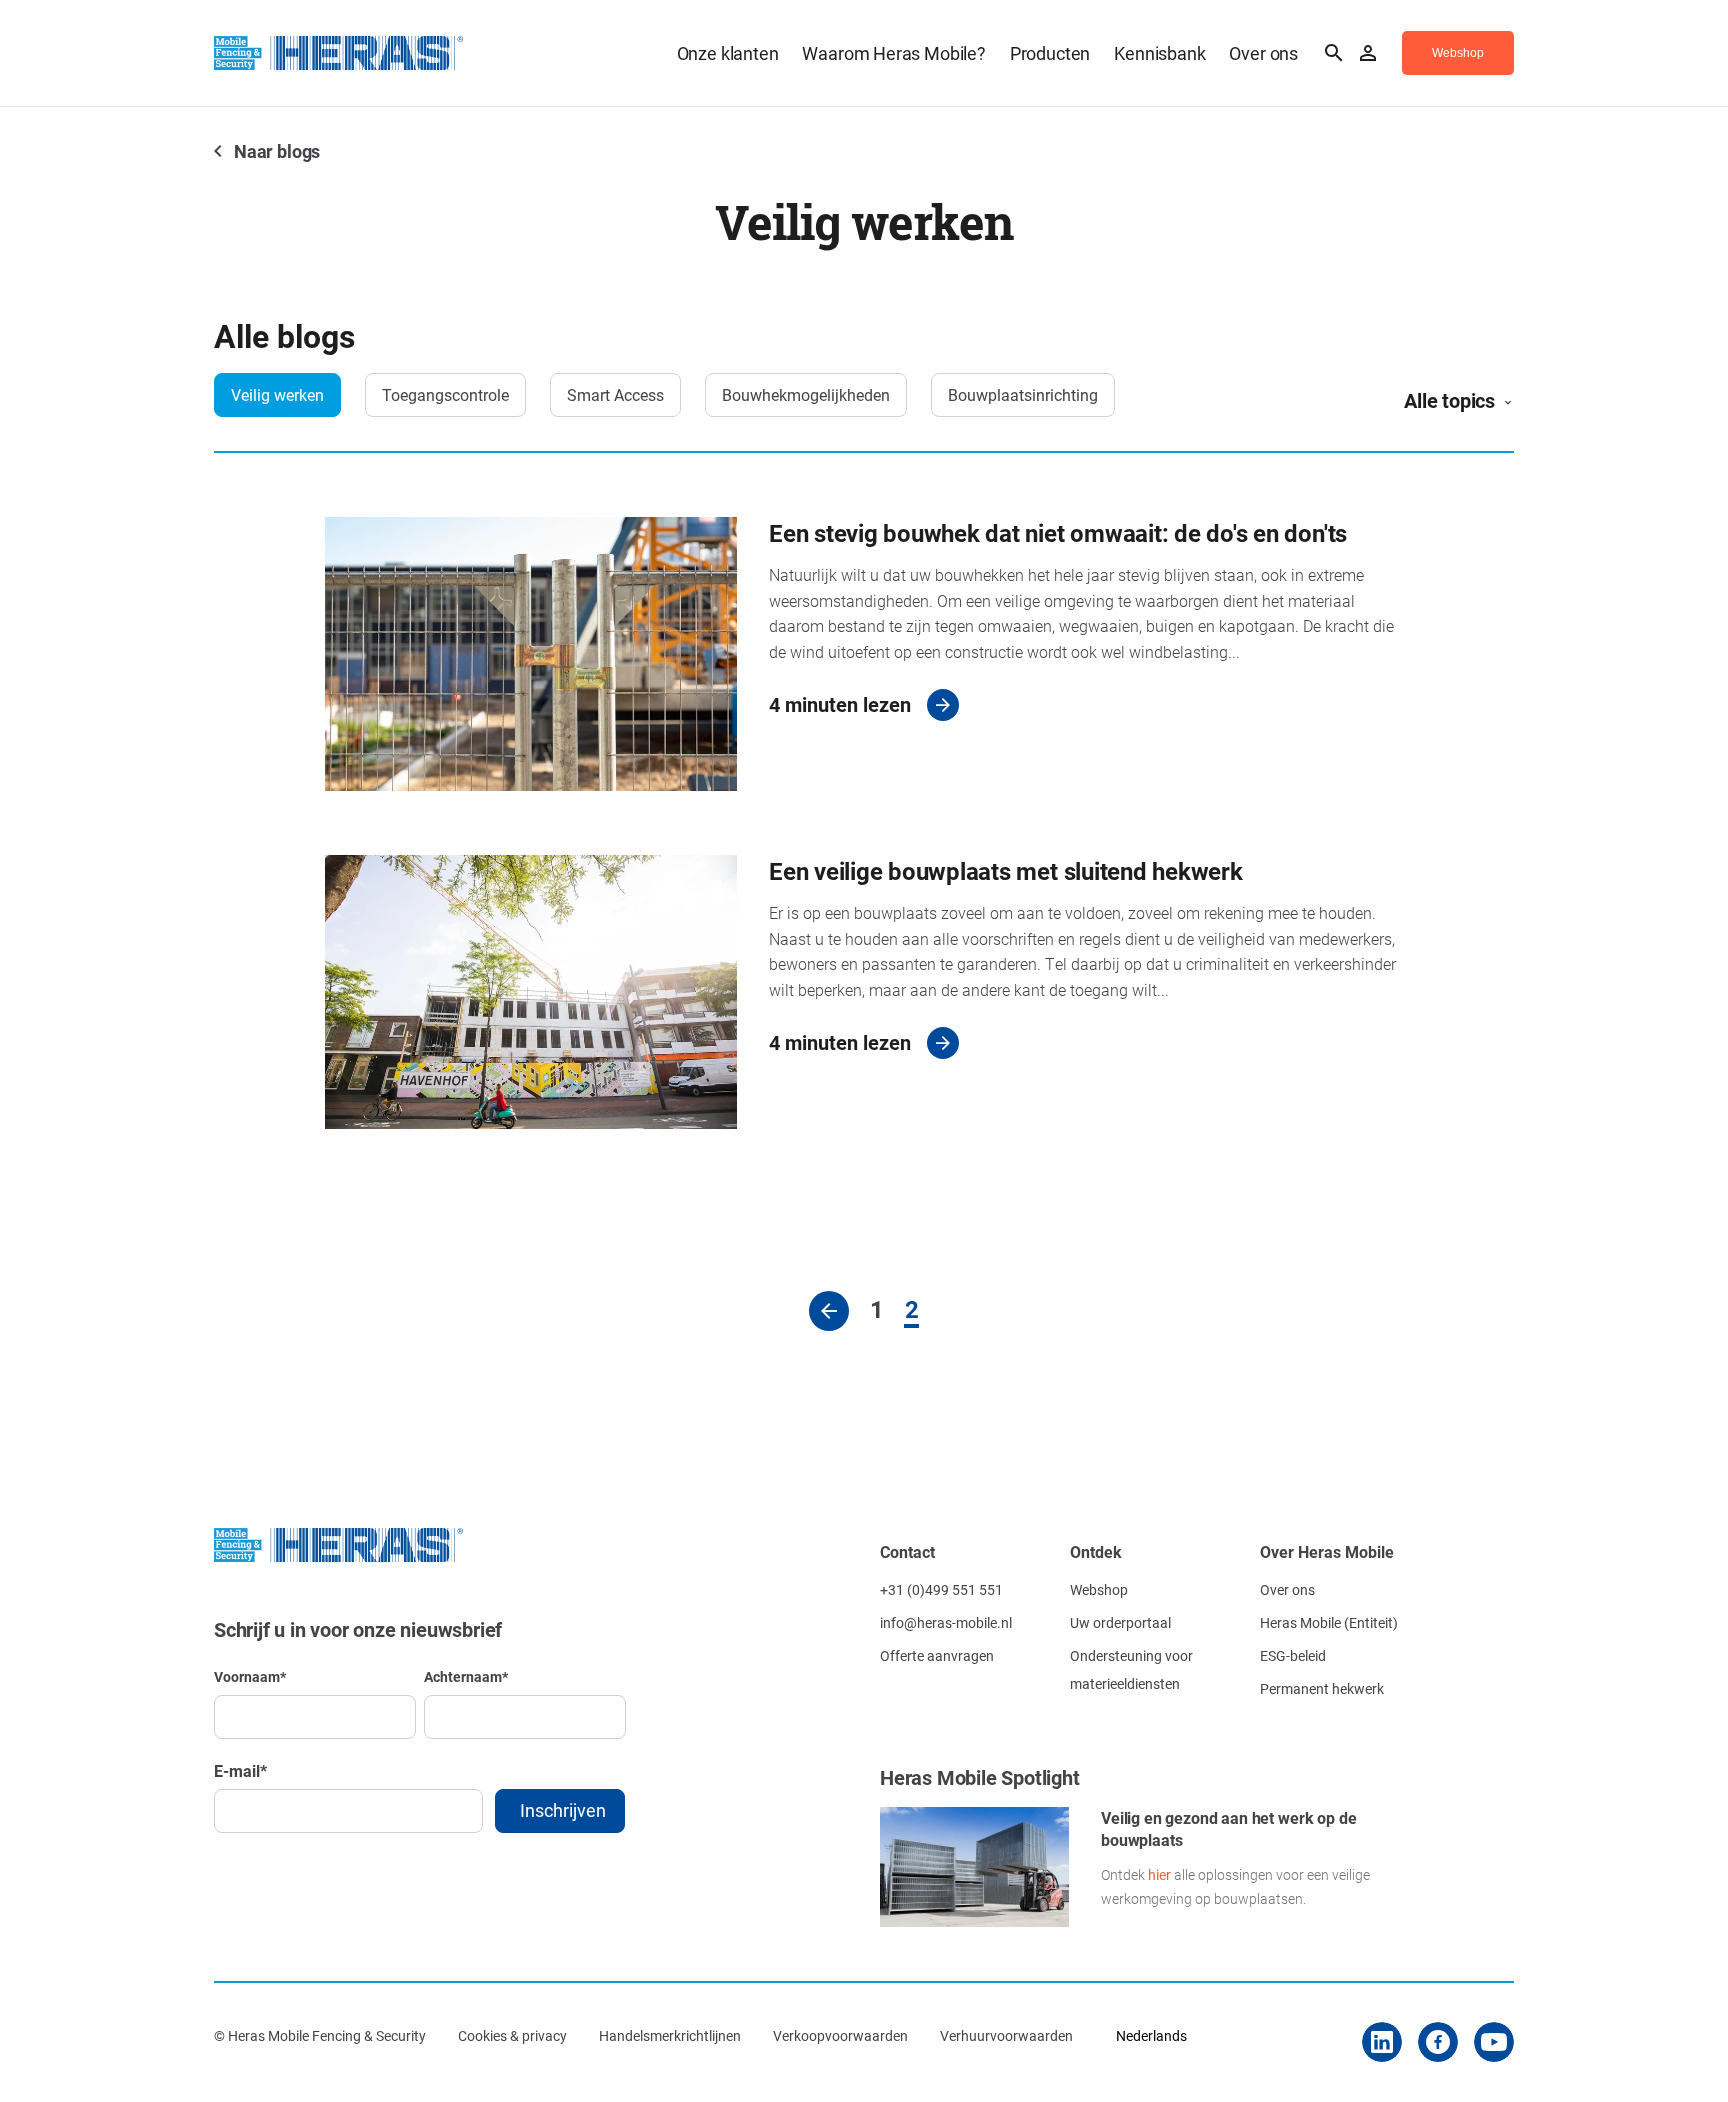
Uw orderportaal (1120, 1622)
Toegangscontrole (445, 394)
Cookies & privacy (512, 2035)
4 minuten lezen (840, 704)
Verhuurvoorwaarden (1006, 2035)
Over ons (1263, 53)
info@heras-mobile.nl (946, 1622)
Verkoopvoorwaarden (840, 2035)
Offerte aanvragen (937, 1655)
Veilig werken (277, 394)
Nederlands (1151, 2035)
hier (1159, 1874)
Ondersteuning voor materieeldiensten (1131, 1669)
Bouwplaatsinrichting (1023, 394)
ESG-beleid (1293, 1655)
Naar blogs (277, 151)
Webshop (1099, 1589)
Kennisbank (1159, 53)
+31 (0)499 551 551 (941, 1589)
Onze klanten (728, 53)
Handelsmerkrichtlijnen (670, 2035)
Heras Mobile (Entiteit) (1329, 1622)
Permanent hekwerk (1322, 1688)
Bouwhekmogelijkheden (806, 394)
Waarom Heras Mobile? (893, 53)
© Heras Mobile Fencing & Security (320, 2035)
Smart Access (615, 394)
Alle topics (1449, 400)
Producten (1050, 53)
